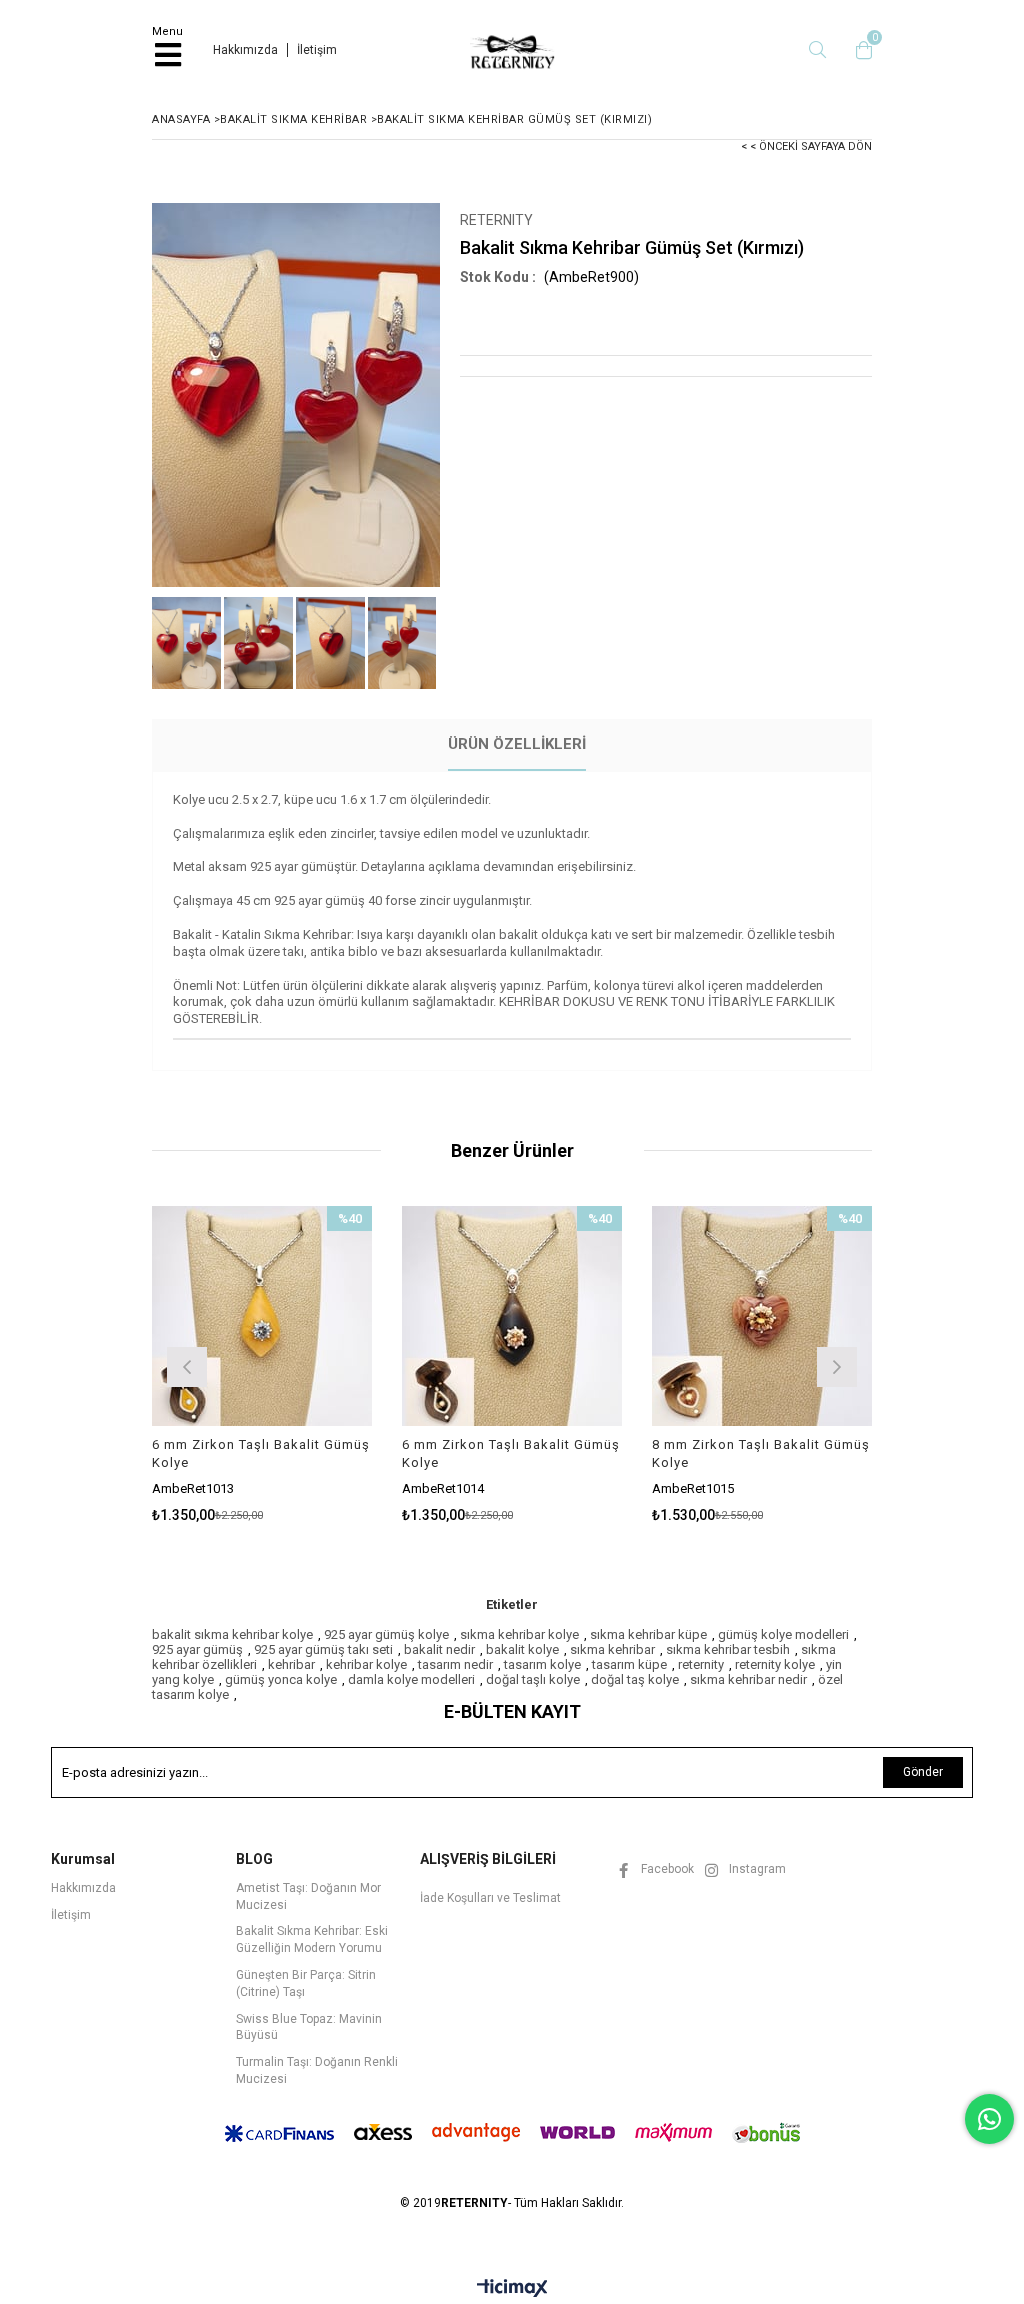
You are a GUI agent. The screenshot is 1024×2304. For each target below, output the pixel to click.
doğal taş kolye (635, 1679)
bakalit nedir (439, 1649)
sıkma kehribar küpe (648, 1634)
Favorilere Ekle (262, 1364)
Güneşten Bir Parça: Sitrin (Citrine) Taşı (306, 1983)
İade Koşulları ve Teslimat (490, 1898)
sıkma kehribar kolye (519, 1634)
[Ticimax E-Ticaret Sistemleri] (512, 2289)
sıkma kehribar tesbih (728, 1649)
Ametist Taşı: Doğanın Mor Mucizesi (308, 1896)
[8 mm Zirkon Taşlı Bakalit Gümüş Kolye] (762, 1316)
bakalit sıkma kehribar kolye (232, 1634)
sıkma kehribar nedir (748, 1679)
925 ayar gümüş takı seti (323, 1649)
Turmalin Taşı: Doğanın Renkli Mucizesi (317, 2070)
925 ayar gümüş (197, 1649)
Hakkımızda (245, 50)
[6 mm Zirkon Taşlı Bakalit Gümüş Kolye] (262, 1316)
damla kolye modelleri (411, 1679)
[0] (859, 50)
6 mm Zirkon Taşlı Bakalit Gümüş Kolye (261, 1453)
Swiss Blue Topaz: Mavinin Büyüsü (309, 2027)
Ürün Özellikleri (517, 744)
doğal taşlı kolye (533, 1679)
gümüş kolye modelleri (783, 1634)
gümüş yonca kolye (281, 1679)
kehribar (291, 1664)
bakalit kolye (522, 1649)
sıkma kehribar (612, 1649)
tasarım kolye (542, 1664)
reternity (701, 1664)
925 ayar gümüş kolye (386, 1634)
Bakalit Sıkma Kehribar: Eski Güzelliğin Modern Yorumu (312, 1939)
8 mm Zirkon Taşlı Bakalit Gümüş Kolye (761, 1453)
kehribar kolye (366, 1664)
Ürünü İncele (310, 1364)
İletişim (317, 50)
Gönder (923, 1772)
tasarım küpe (629, 1664)
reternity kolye (775, 1664)
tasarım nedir (455, 1664)
